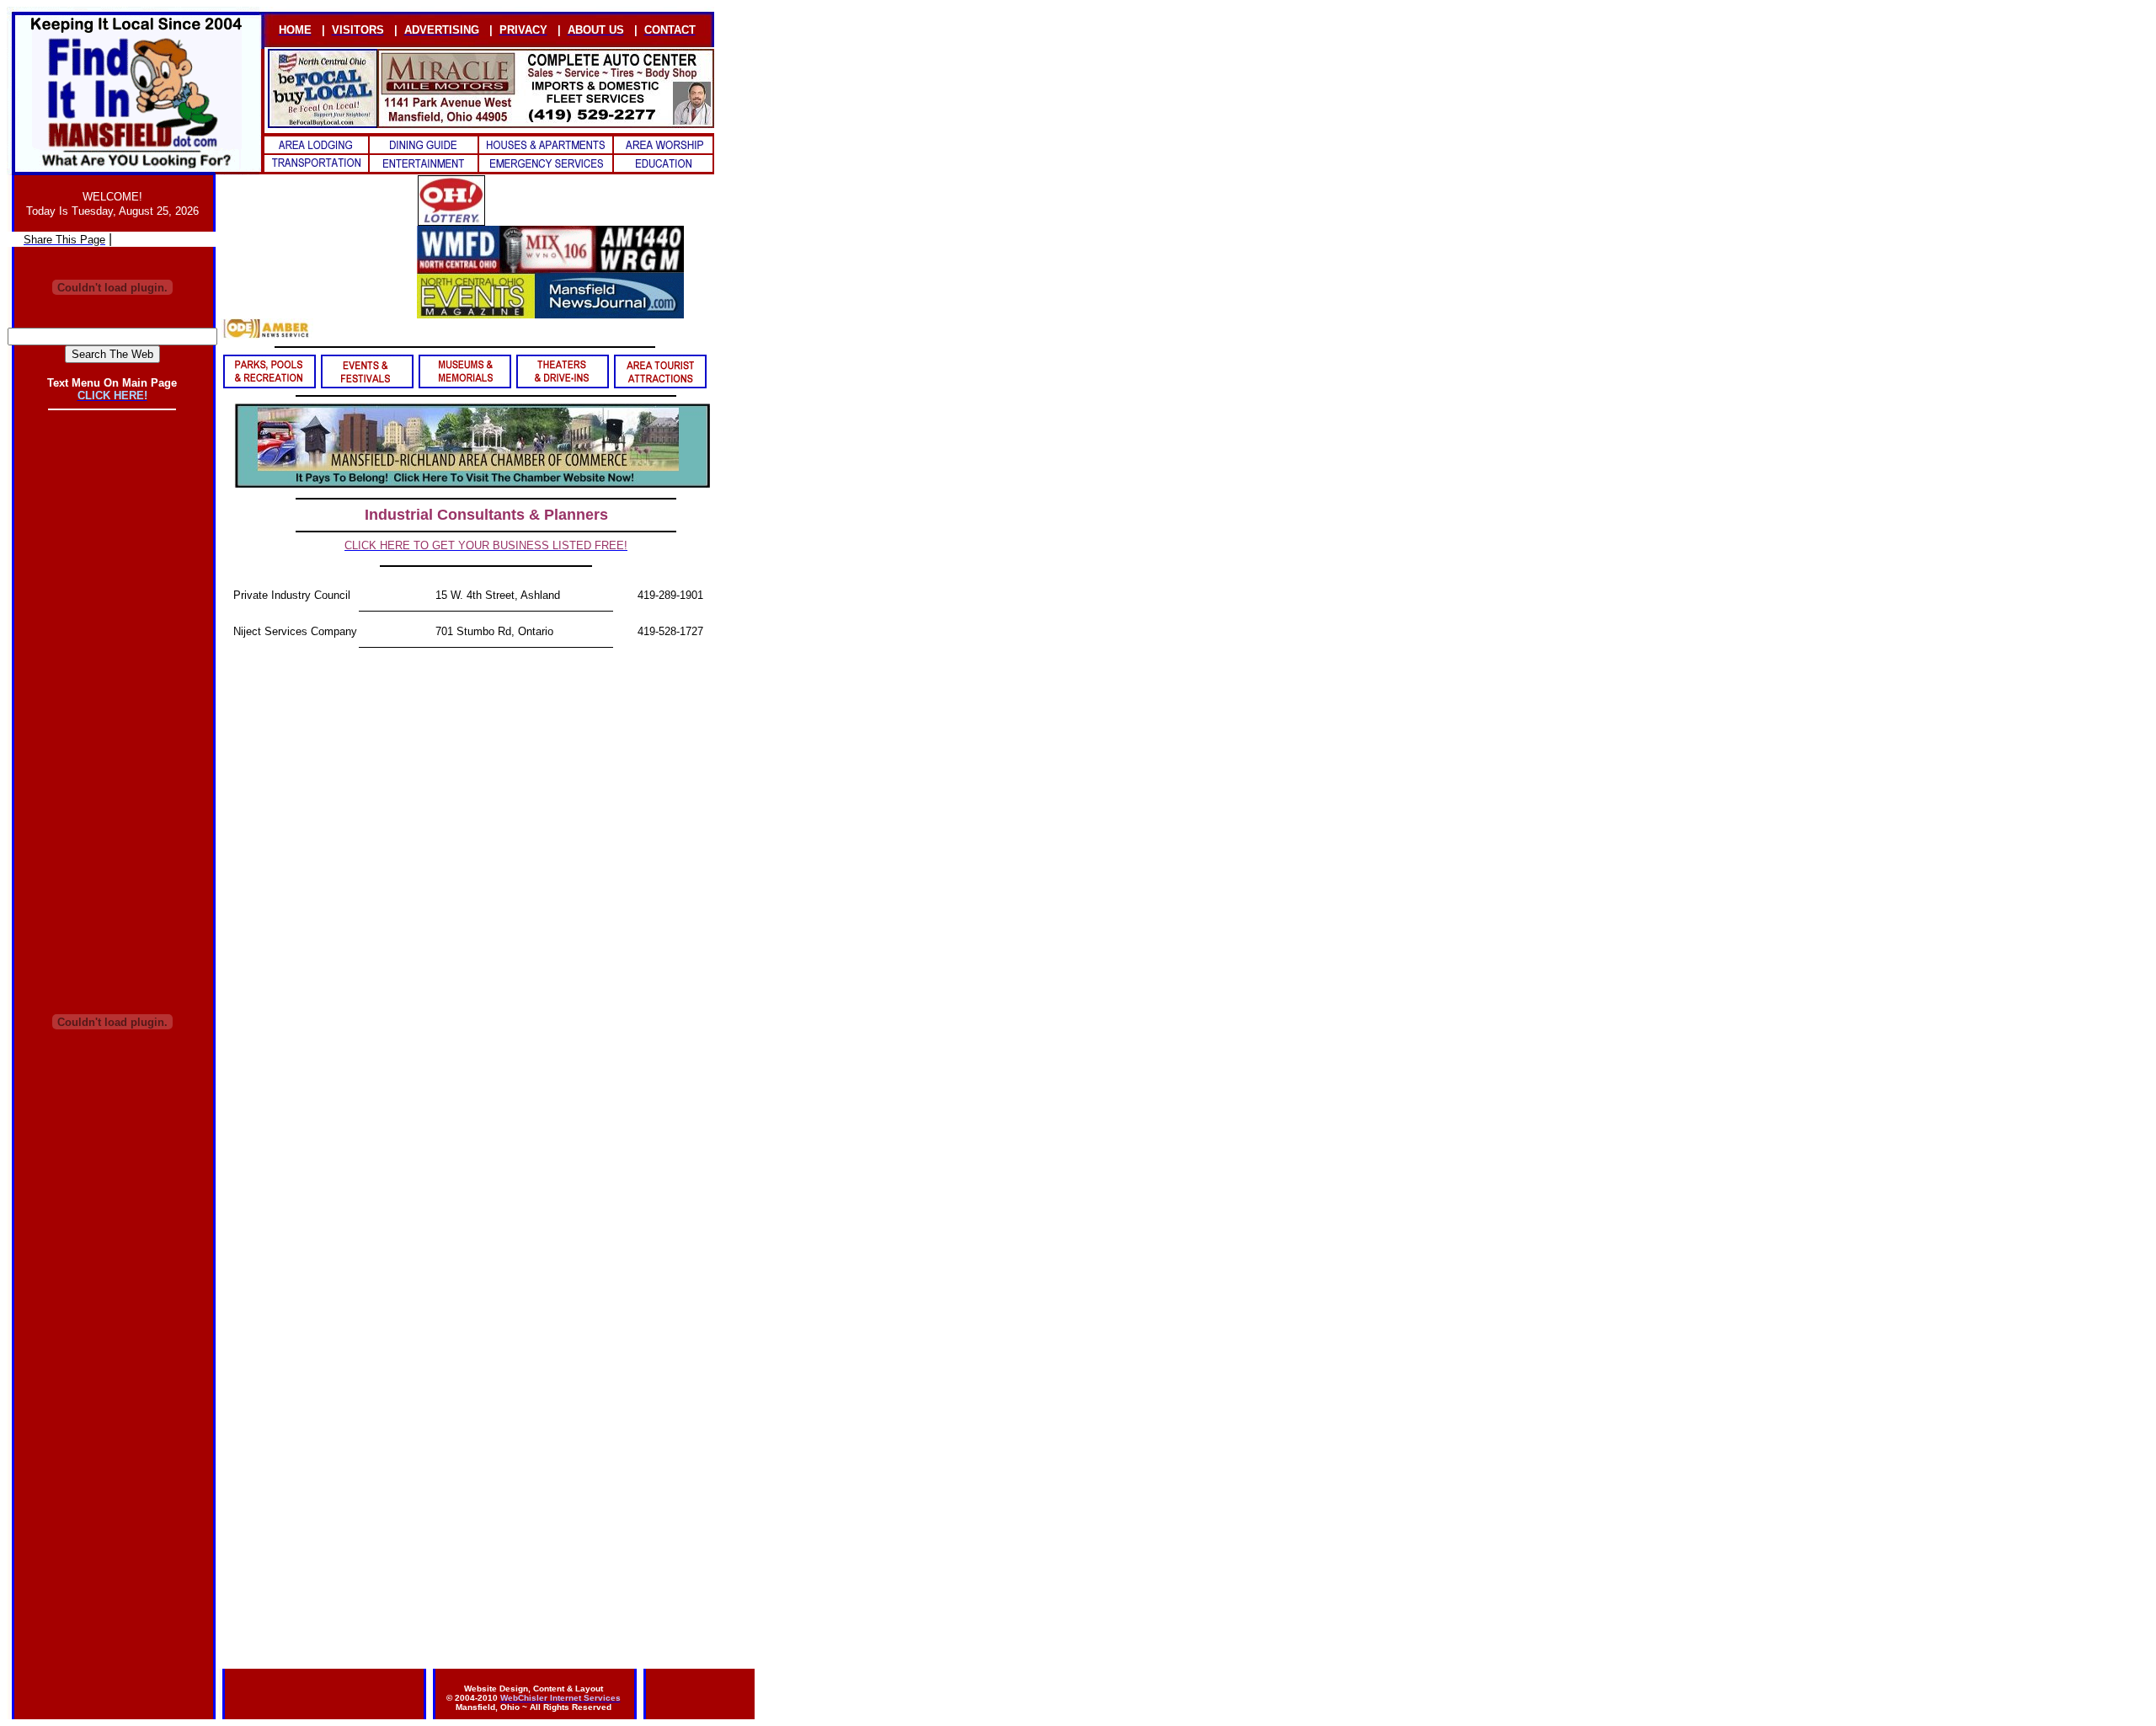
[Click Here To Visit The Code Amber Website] (267, 335)
